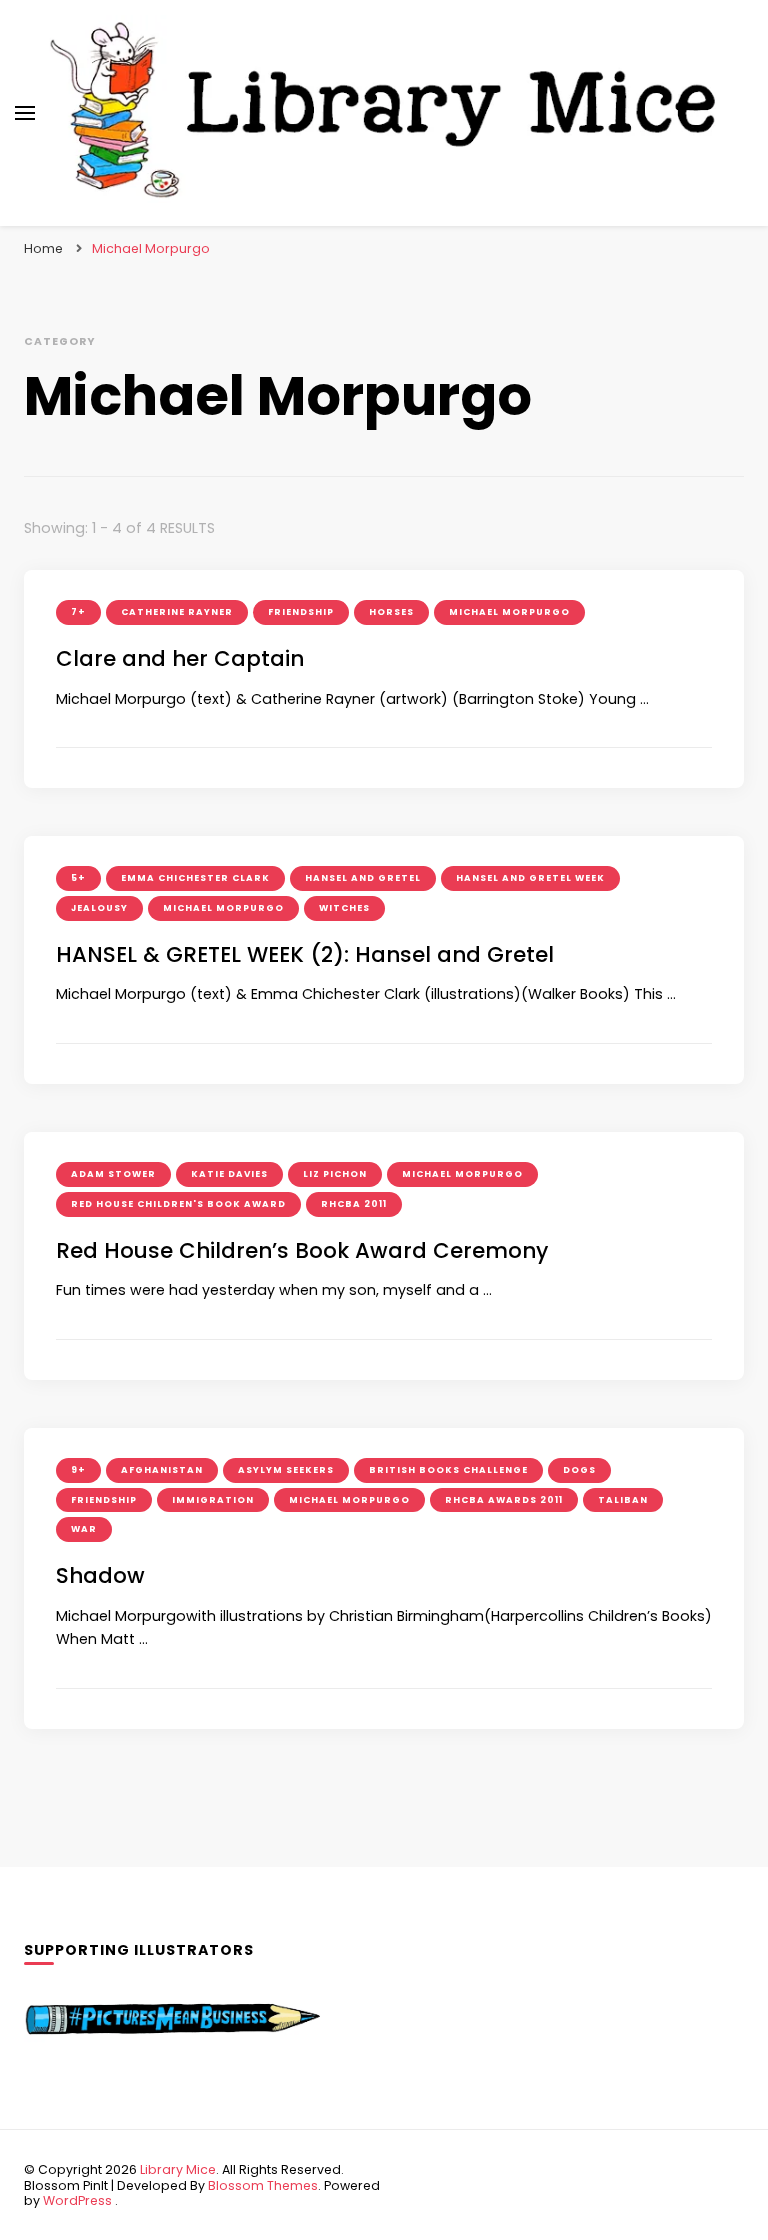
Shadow (100, 1575)
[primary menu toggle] (25, 113)
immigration (213, 1500)
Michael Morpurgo (509, 612)
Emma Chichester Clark (195, 878)
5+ (78, 878)
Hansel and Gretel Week (530, 878)
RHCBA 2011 (354, 1204)
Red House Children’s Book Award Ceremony (302, 1250)
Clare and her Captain (180, 658)
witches (344, 908)
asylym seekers (286, 1470)
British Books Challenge (448, 1470)
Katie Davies (229, 1174)
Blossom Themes (263, 2185)
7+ (78, 612)
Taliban (623, 1500)
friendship (301, 612)
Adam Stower (113, 1174)
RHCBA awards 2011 (504, 1500)
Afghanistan (162, 1470)
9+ (78, 1470)
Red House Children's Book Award (178, 1204)
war (84, 1529)
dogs (579, 1470)
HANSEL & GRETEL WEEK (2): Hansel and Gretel (305, 954)
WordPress (77, 2200)
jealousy (99, 908)
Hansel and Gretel (363, 878)
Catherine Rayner (177, 612)
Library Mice (178, 2169)
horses (391, 612)
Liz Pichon (335, 1174)
